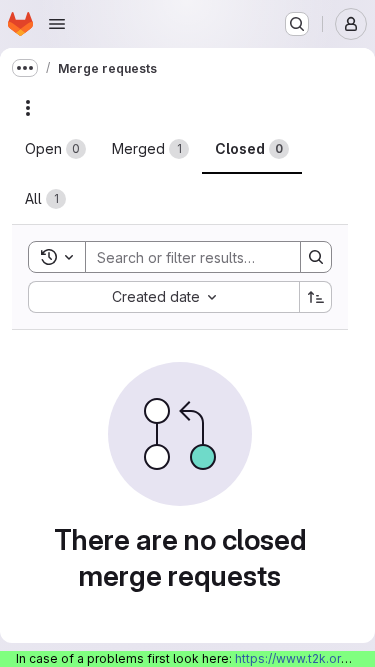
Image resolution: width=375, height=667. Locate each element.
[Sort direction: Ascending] (316, 297)
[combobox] (163, 297)
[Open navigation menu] (57, 24)
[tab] (55, 149)
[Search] (316, 257)
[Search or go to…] (297, 24)
